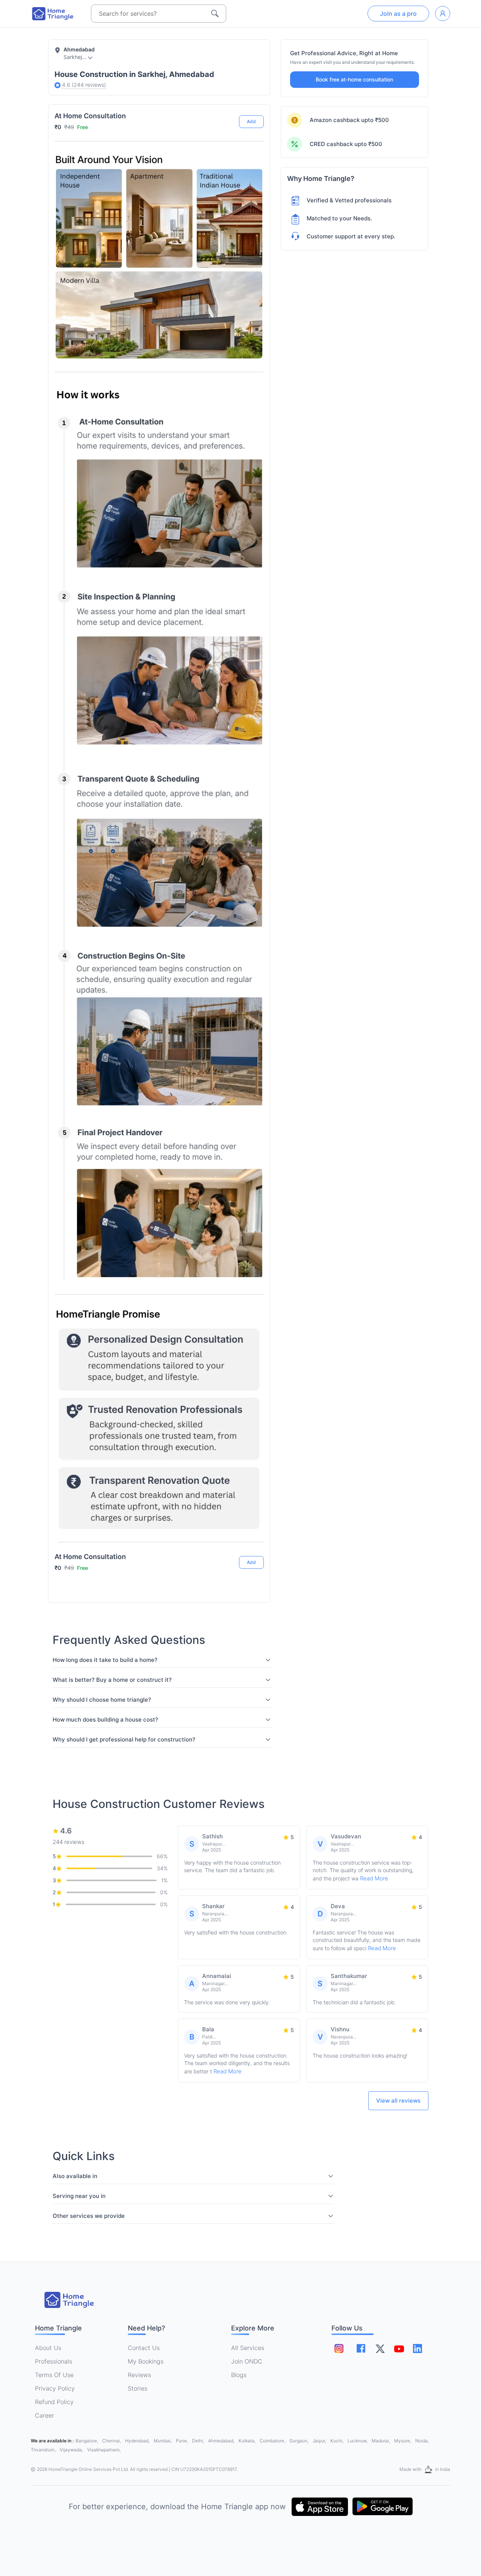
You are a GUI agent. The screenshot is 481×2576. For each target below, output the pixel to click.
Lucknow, (358, 2441)
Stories (138, 2388)
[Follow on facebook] (361, 2348)
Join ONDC (247, 2361)
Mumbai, (163, 2441)
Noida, (422, 2441)
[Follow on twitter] (380, 2349)
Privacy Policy (55, 2388)
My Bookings (146, 2361)
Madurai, (381, 2441)
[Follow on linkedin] (417, 2349)
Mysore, (403, 2441)
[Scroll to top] (252, 1534)
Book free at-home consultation (354, 79)
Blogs (239, 2375)
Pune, (182, 2441)
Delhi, (199, 2441)
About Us (48, 2348)
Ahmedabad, (222, 2441)
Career (45, 2415)
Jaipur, (320, 2441)
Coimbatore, (273, 2441)
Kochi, (337, 2441)
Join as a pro (398, 14)
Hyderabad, (138, 2441)
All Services (248, 2348)
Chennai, (112, 2441)
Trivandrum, (44, 2450)
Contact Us (144, 2348)
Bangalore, (87, 2441)
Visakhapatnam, (104, 2450)
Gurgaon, (299, 2441)
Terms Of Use (54, 2375)
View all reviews (398, 2101)
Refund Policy (54, 2402)
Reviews (139, 2375)
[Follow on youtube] (399, 2349)
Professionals (54, 2361)
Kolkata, (248, 2441)
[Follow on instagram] (339, 2349)
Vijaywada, (72, 2450)
